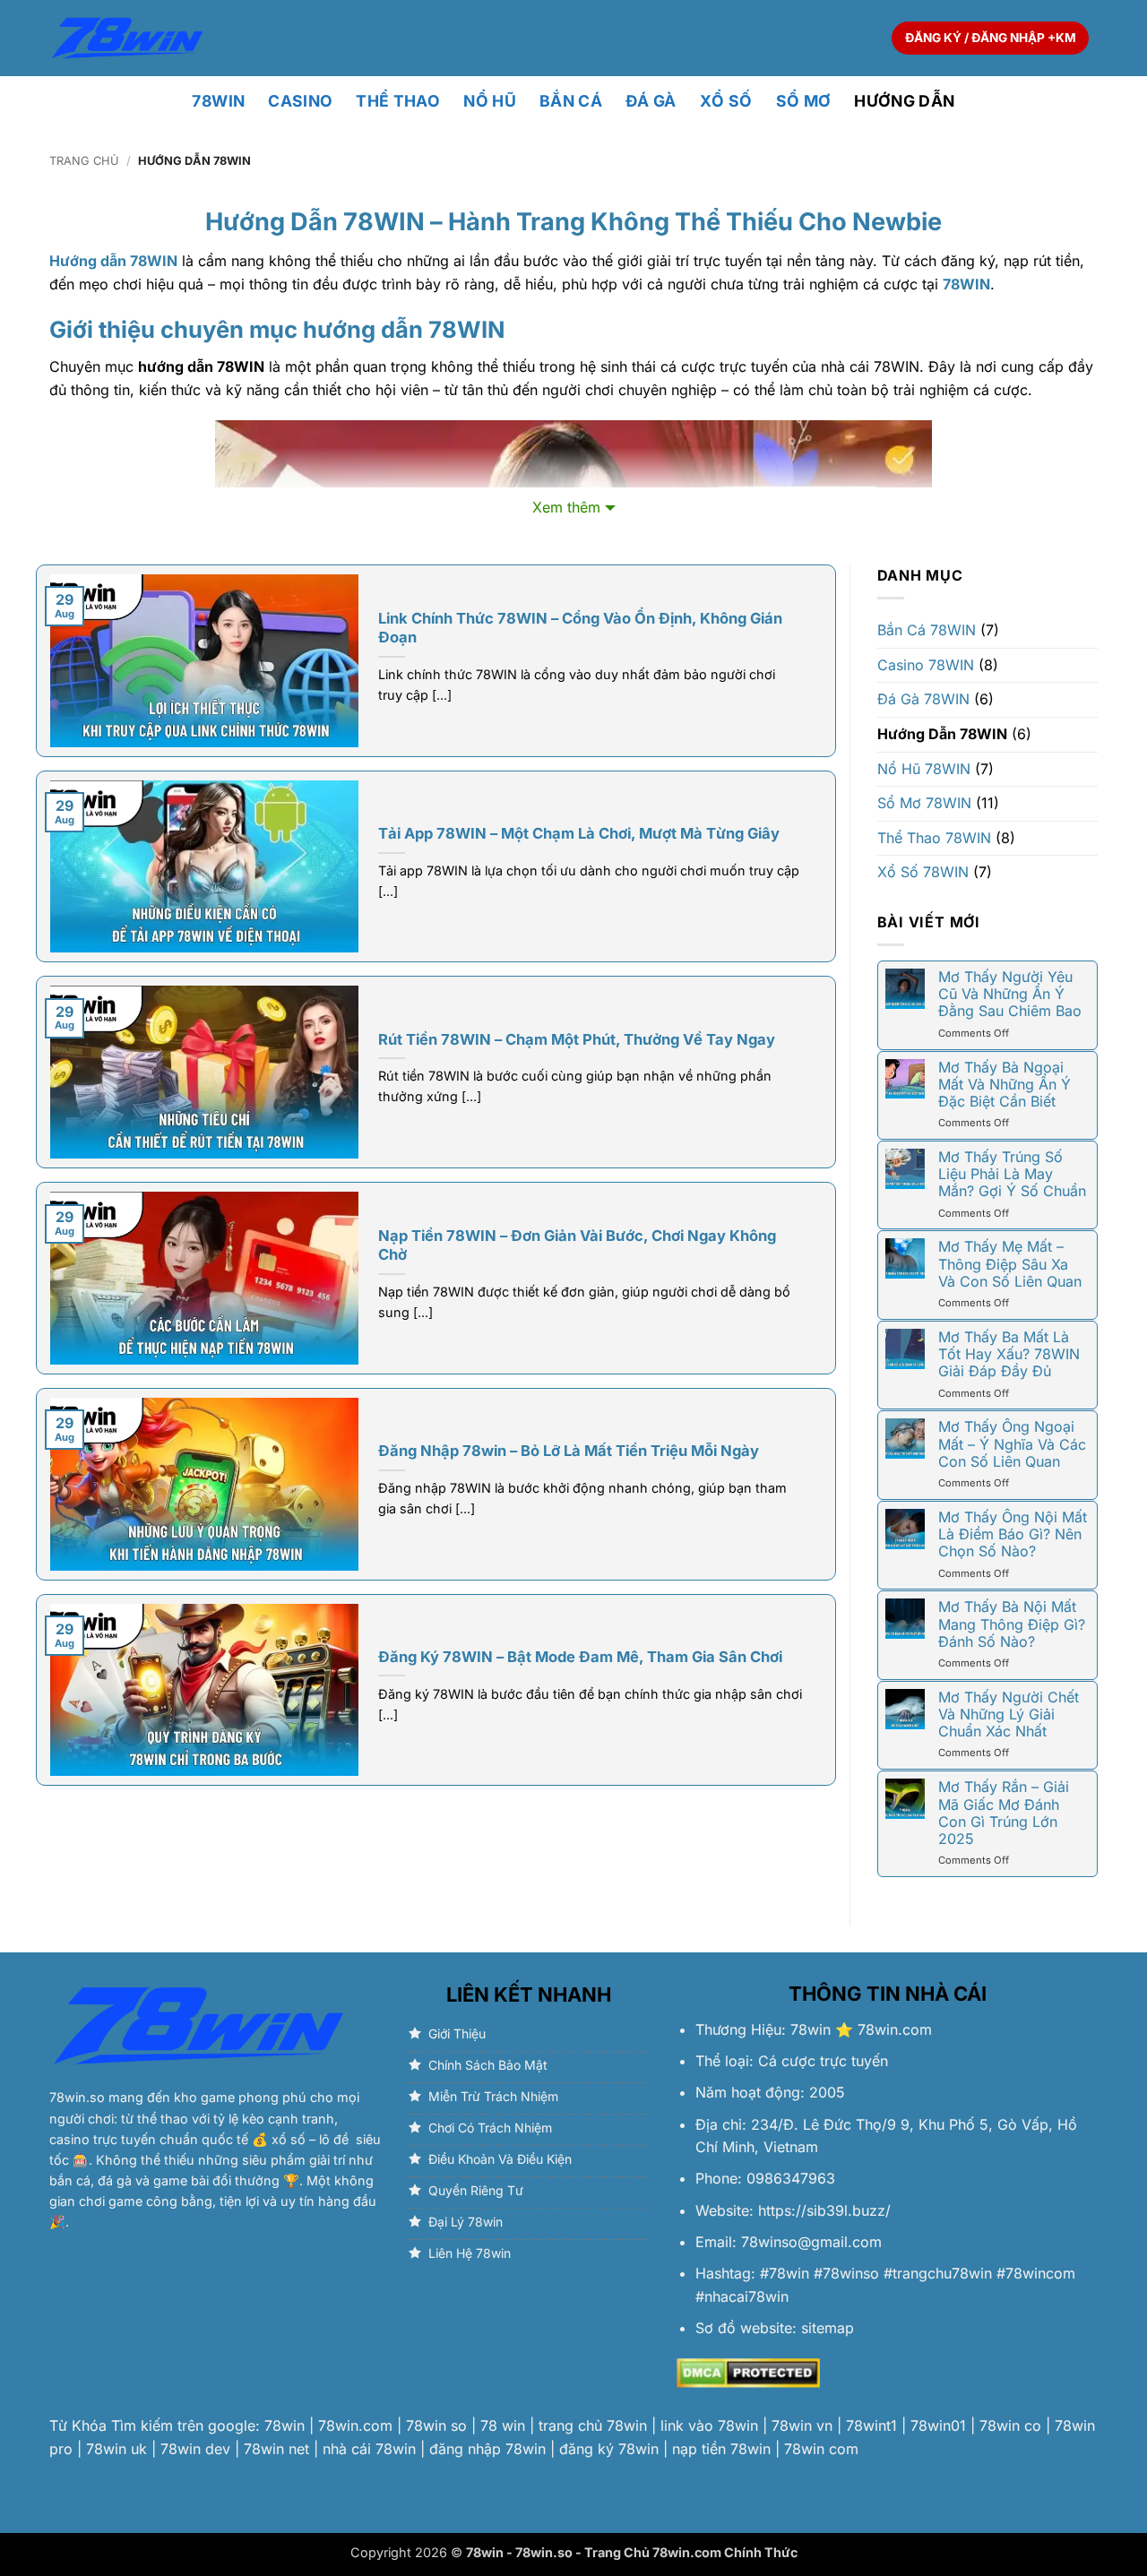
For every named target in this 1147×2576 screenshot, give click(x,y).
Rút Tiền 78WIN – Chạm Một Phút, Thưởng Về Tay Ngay (577, 1039)
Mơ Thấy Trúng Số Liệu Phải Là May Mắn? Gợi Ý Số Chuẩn (1012, 1174)
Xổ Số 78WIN (923, 872)
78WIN (218, 101)
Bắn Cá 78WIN (927, 630)
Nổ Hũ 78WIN (924, 769)
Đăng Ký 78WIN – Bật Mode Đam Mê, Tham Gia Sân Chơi (580, 1657)
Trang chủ (84, 161)
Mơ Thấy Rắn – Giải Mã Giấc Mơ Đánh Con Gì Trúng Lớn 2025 (1004, 1813)
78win (811, 2029)
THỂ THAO (398, 101)
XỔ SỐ (726, 101)
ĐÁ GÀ (651, 101)
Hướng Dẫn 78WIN (942, 734)
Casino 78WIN (926, 665)
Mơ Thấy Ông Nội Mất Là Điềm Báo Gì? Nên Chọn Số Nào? (1013, 1534)
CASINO (300, 101)
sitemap (828, 2328)
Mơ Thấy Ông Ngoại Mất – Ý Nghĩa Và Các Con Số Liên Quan (1012, 1444)
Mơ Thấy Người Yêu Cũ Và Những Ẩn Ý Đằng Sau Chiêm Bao (1010, 994)
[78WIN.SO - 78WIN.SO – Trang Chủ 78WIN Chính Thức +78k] (127, 38)
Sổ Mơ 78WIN (924, 803)
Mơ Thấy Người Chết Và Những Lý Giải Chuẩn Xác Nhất (1009, 1714)
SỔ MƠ (804, 101)
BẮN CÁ (571, 101)
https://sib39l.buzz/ (824, 2210)
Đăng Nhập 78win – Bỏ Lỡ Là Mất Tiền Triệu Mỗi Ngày (569, 1451)
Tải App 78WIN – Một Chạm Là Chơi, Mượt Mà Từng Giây (579, 833)
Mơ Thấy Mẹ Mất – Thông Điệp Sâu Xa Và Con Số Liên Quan (1010, 1264)
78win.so (77, 2097)
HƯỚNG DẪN (904, 101)
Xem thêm (566, 507)
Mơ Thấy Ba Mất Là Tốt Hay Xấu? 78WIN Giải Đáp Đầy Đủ (1009, 1354)
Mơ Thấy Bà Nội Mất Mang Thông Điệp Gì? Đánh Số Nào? (1012, 1624)
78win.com (895, 2029)
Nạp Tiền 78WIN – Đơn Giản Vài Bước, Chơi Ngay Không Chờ (577, 1245)
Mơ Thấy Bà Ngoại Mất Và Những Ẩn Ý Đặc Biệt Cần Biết (1005, 1085)
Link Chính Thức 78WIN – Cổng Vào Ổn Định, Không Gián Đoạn (580, 628)
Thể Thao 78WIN (934, 838)
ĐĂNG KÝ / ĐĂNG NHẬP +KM (991, 38)
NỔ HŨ (490, 101)
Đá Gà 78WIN (923, 699)
